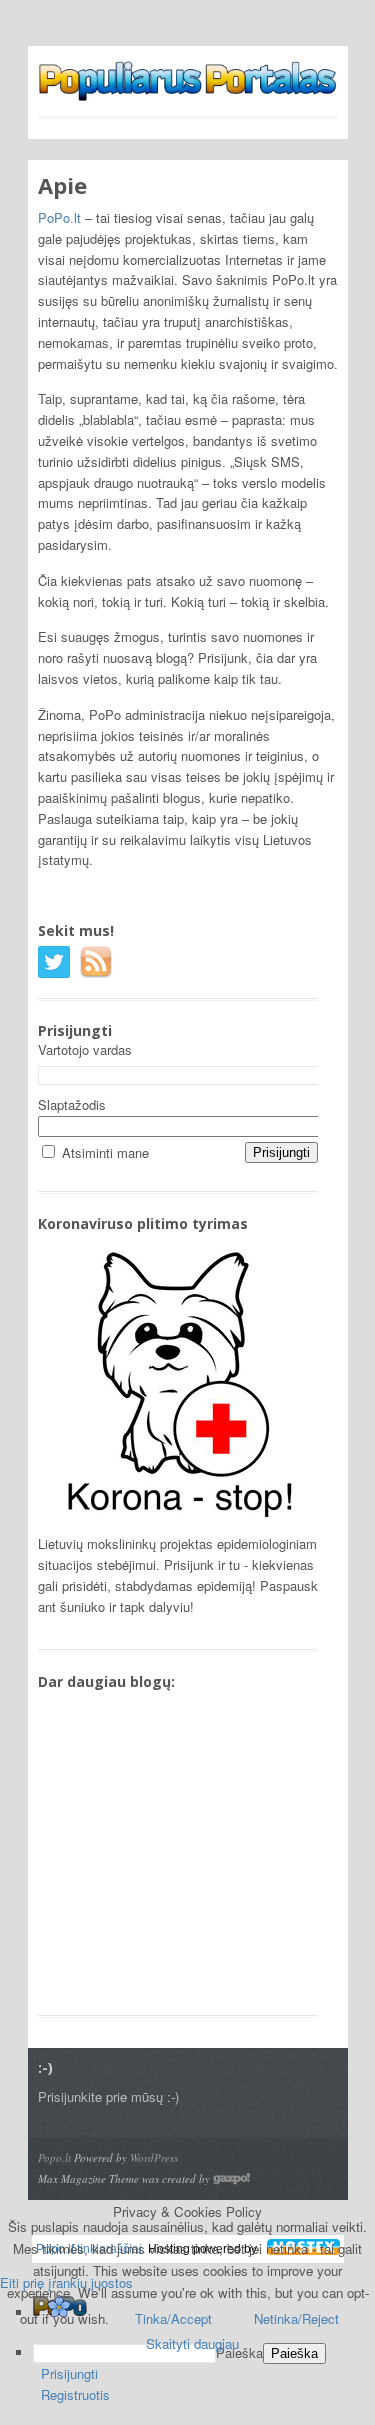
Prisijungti (69, 2373)
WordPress (154, 2157)
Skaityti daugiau (192, 2343)
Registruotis (75, 2394)
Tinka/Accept (173, 2318)
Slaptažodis (72, 1104)
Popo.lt (54, 2157)
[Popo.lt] (188, 91)
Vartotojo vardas (85, 1049)
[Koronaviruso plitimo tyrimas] (176, 1522)
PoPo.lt (59, 217)
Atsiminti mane (105, 1152)
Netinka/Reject (296, 2318)
